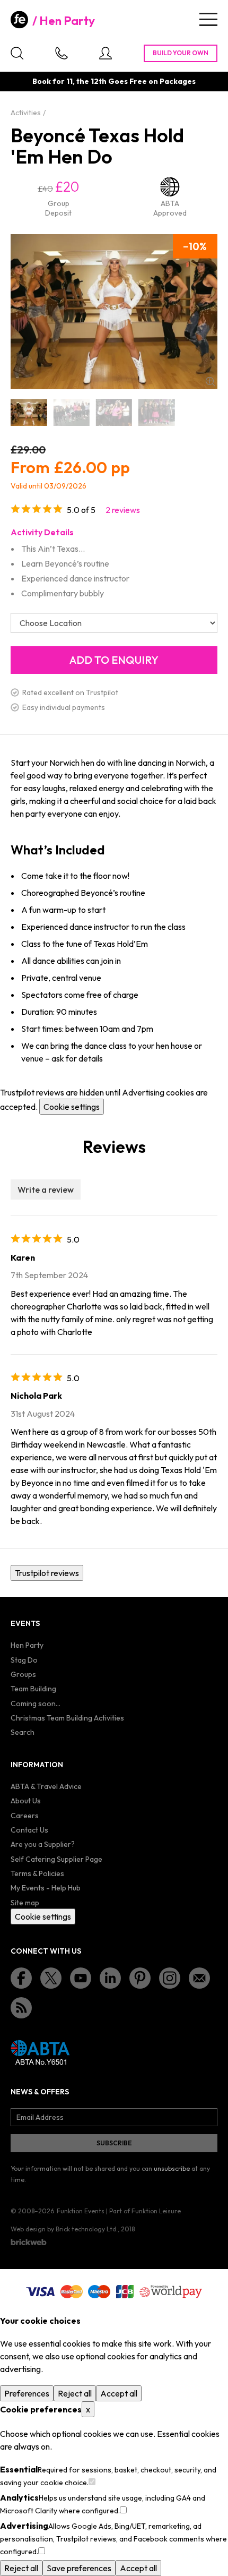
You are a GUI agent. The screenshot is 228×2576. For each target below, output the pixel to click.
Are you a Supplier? (43, 1844)
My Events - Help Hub (46, 1888)
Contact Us (29, 1830)
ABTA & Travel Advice (46, 1786)
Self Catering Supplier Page (56, 1859)
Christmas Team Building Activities (67, 1718)
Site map (25, 1903)
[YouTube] (81, 1978)
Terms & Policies (37, 1873)
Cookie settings (72, 1107)
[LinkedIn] (110, 1978)
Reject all (75, 2393)
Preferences (27, 2393)
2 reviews (123, 510)
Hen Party (67, 21)
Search (23, 1732)
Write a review (46, 1189)
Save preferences (79, 2568)
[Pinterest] (140, 1978)
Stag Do (24, 1660)
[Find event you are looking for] (17, 53)
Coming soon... (36, 1704)
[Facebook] (21, 1978)
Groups (23, 1674)
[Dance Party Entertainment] (156, 412)
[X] (51, 1978)
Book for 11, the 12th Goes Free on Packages (114, 81)
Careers (25, 1816)
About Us (26, 1801)
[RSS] (21, 2008)
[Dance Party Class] (71, 412)
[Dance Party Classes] (114, 412)
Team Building (33, 1689)
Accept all (119, 2393)
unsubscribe (172, 2168)
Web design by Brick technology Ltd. (64, 2229)
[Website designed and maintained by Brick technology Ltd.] (29, 2242)
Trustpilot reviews (47, 1573)
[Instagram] (170, 1978)
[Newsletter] (199, 1978)
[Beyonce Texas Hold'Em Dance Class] (29, 412)
